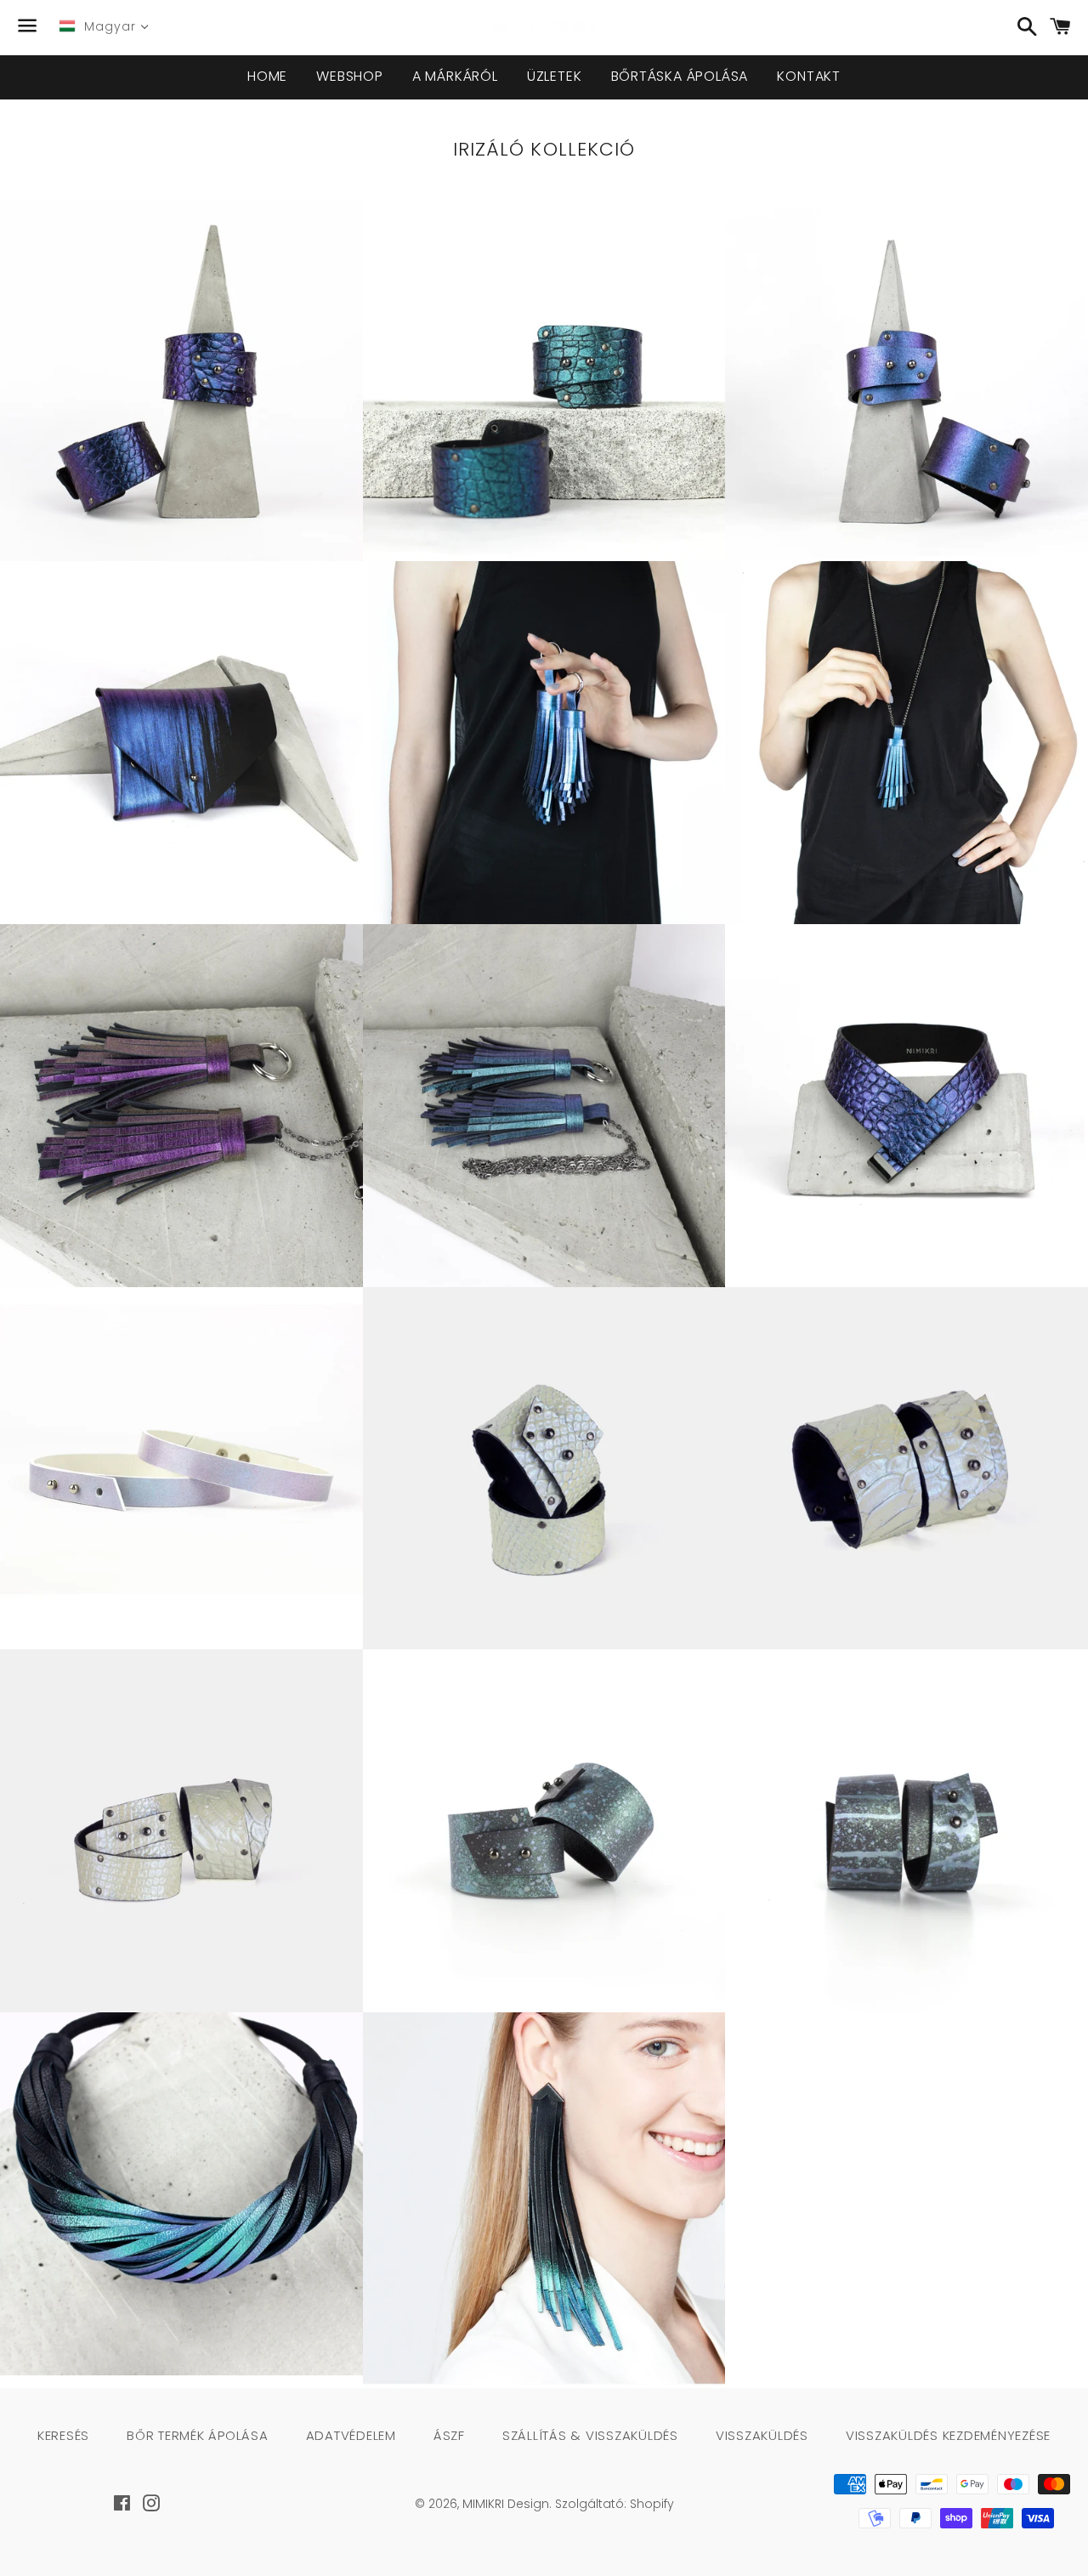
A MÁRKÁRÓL (455, 76)
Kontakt (809, 76)
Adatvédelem (351, 2435)
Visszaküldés (762, 2435)
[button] (150, 407)
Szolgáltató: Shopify (615, 2504)
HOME (267, 76)
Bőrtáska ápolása (680, 76)
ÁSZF (449, 2435)
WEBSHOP (350, 76)
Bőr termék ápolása (198, 2435)
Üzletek (555, 76)
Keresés (63, 2435)
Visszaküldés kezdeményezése (948, 2435)
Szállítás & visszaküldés (590, 2435)
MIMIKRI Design (506, 2504)
